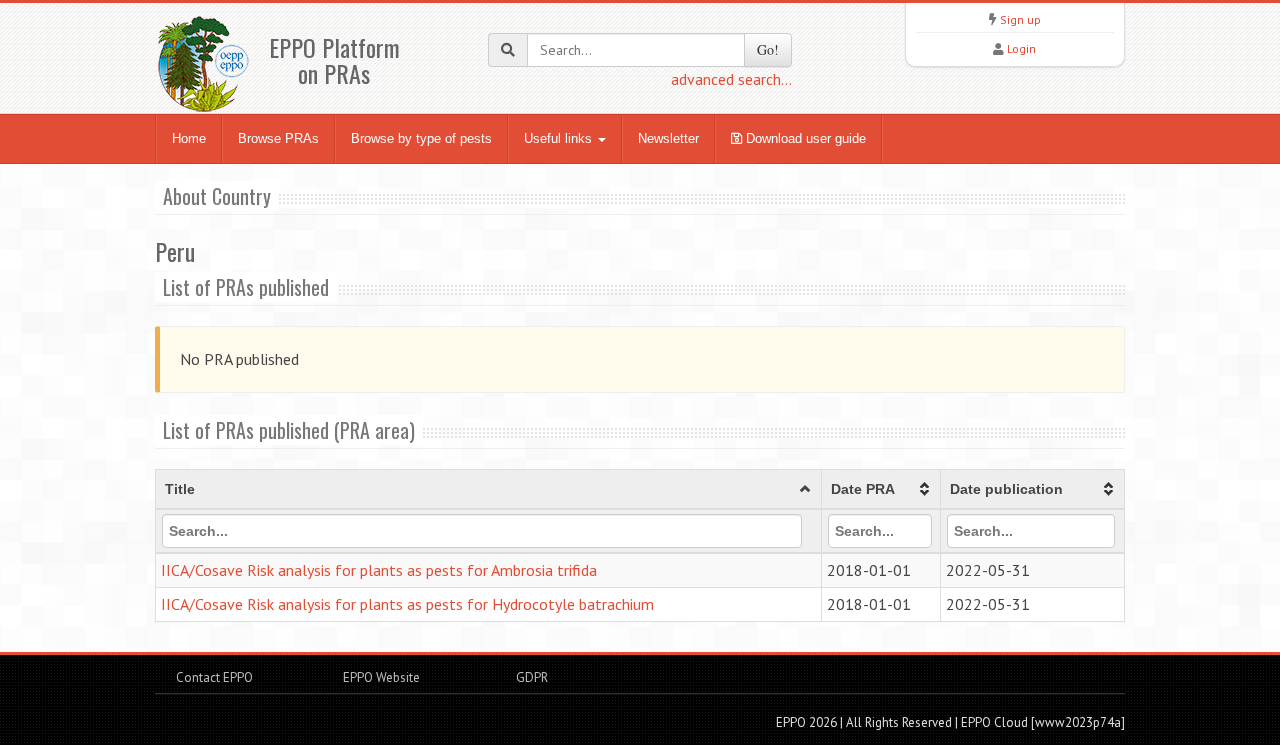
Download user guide (804, 138)
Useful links (560, 138)
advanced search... (731, 79)
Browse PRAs (278, 138)
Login (1021, 48)
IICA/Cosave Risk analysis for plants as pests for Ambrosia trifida (379, 570)
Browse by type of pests (421, 138)
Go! (768, 49)
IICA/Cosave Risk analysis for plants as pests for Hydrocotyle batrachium (407, 604)
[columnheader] (489, 490)
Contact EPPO (214, 677)
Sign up (1020, 19)
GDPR (530, 677)
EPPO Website (381, 677)
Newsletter (668, 138)
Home (189, 138)
